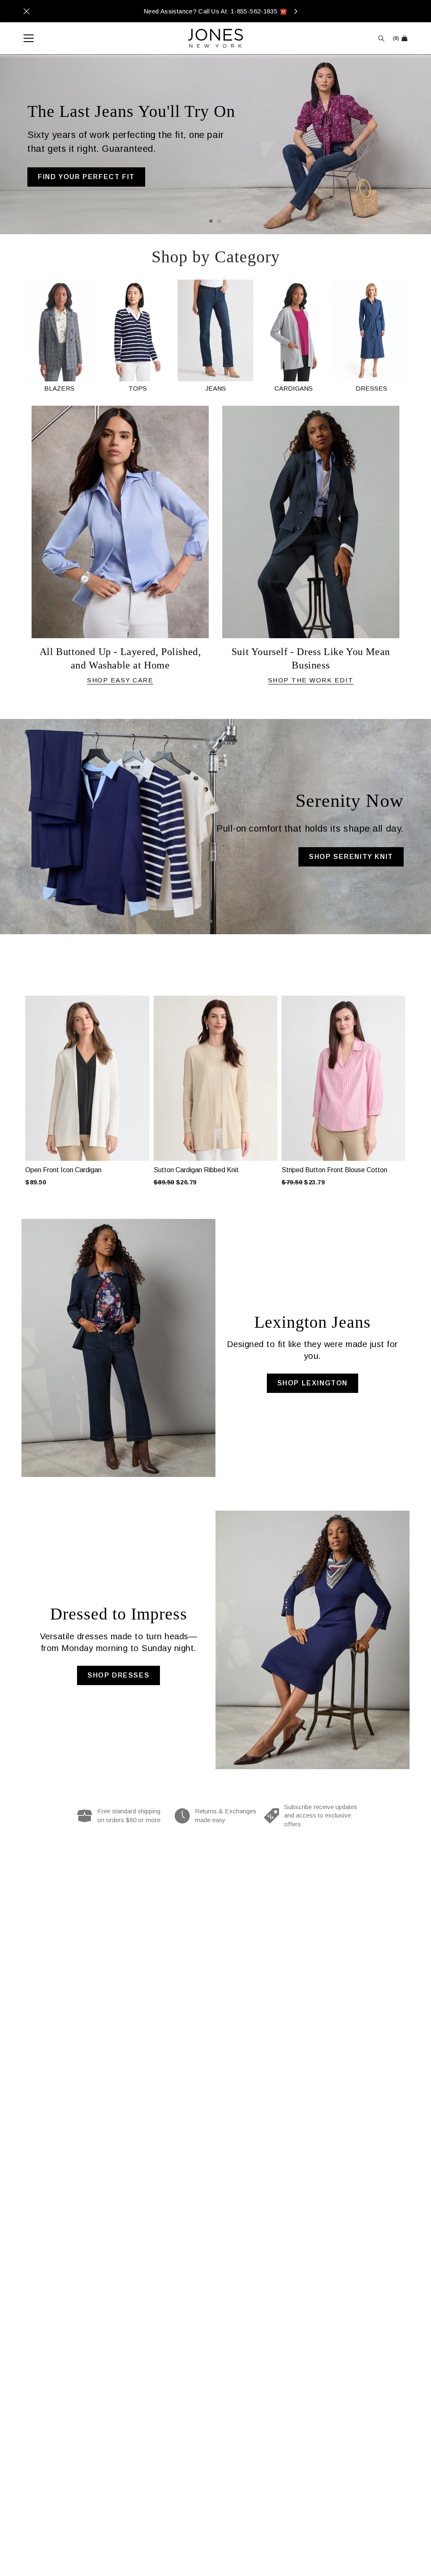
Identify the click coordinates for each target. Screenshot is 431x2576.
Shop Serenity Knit (351, 857)
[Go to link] (59, 336)
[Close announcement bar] (27, 11)
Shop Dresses (118, 1675)
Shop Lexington (313, 1383)
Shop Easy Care (120, 680)
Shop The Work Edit (311, 680)
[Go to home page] (215, 38)
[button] (16, 1082)
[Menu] (24, 38)
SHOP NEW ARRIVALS (79, 186)
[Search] (381, 38)
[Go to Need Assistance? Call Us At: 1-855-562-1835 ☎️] (215, 11)
